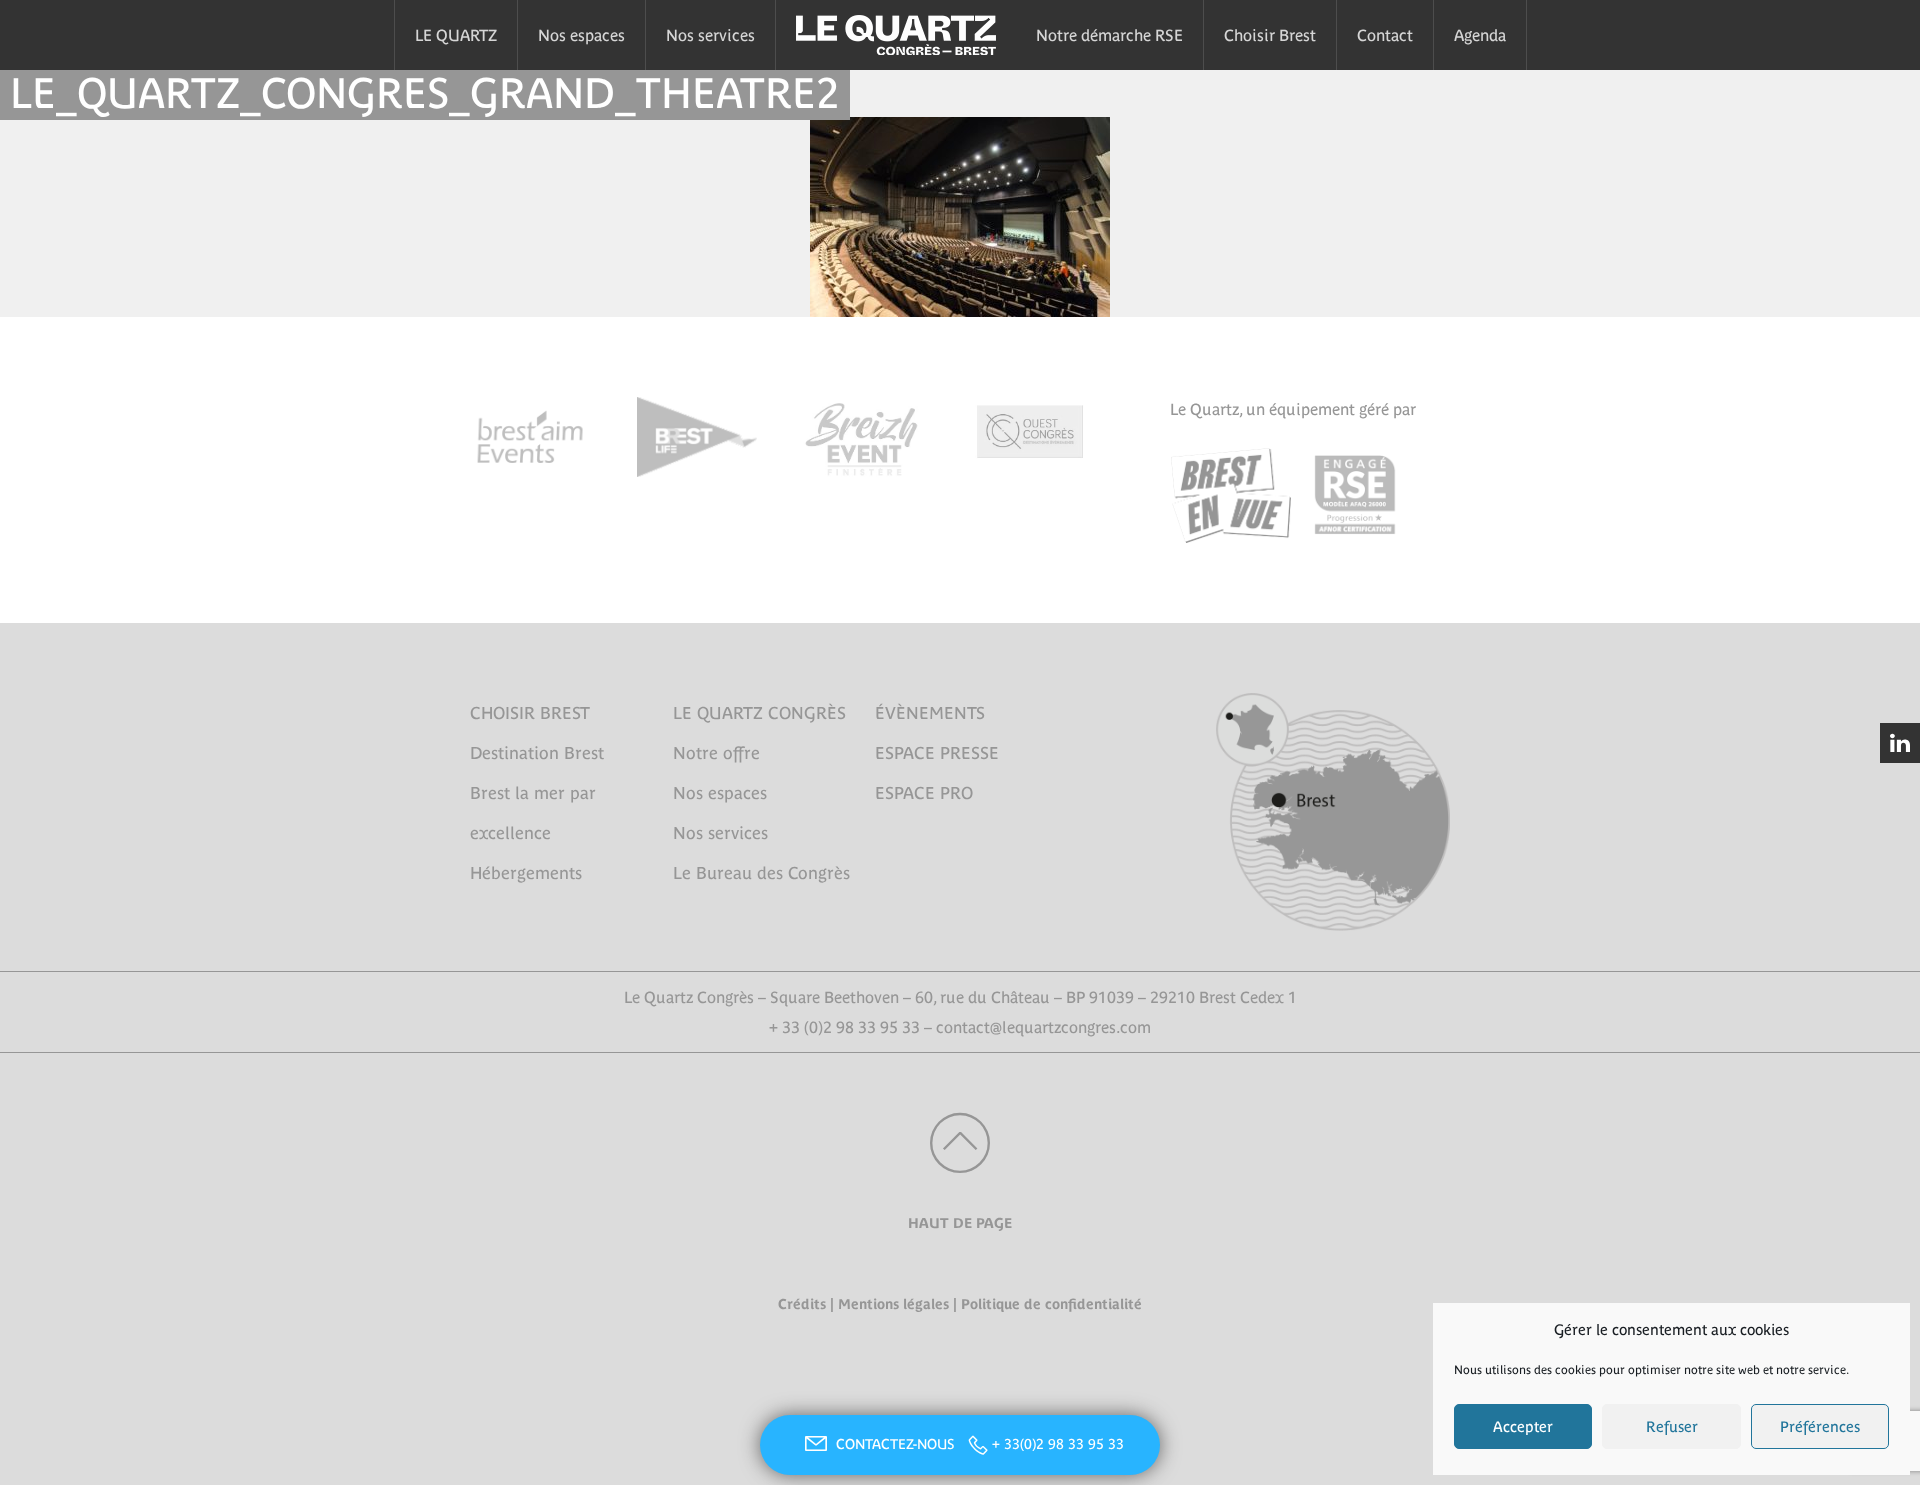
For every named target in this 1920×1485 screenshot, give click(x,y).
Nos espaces (581, 35)
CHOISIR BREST (530, 713)
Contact (1385, 35)
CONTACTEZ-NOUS (897, 1444)
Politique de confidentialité (1051, 1304)
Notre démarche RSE (1109, 35)
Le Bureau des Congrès (761, 873)
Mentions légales (893, 1304)
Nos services (710, 35)
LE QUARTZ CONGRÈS (759, 713)
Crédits (802, 1304)
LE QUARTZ (456, 35)
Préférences (1820, 1426)
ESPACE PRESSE (937, 753)
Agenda (1480, 35)
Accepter (1523, 1426)
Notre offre (716, 753)
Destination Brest (537, 753)
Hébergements (526, 873)
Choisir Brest (1270, 35)
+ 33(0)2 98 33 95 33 (1058, 1444)
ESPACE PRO (924, 793)
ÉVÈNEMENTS (930, 713)
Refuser (1672, 1426)
